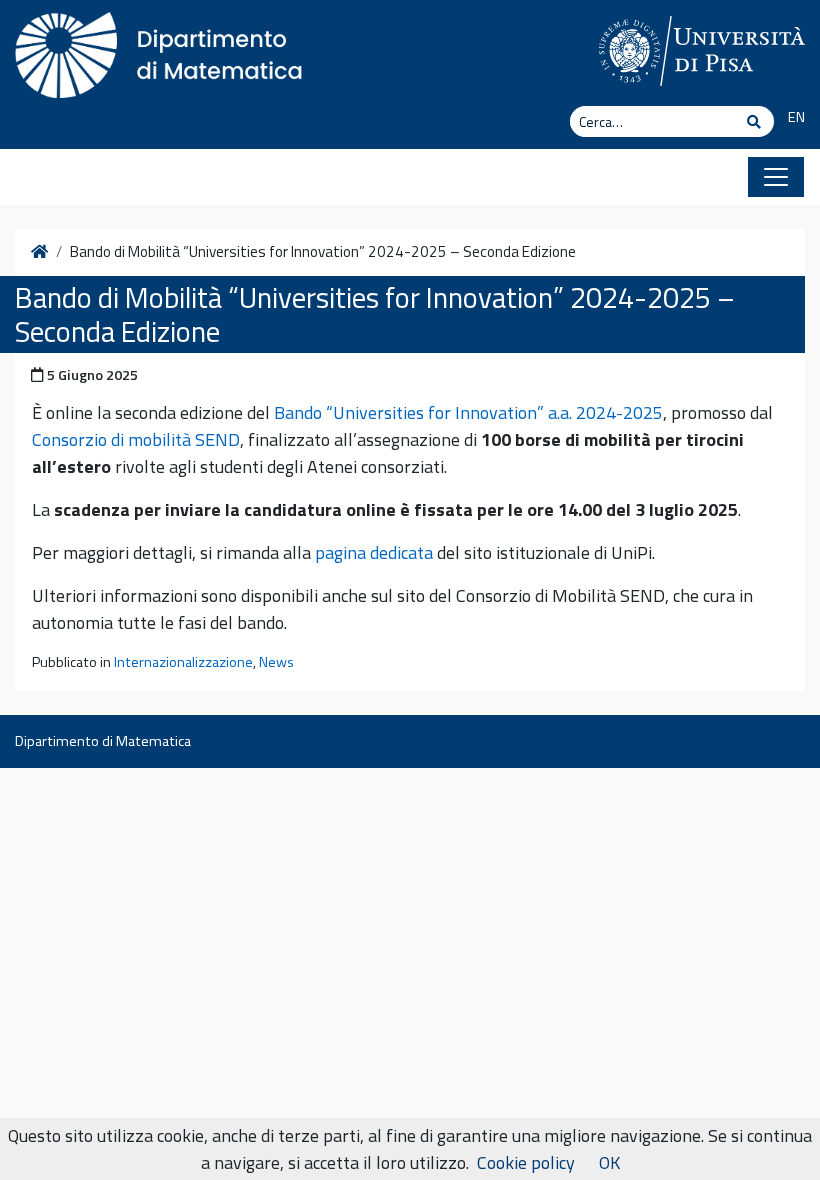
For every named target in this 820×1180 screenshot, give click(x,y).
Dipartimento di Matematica (103, 741)
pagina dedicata (374, 552)
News (276, 662)
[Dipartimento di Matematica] (165, 50)
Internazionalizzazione (183, 662)
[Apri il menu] (776, 177)
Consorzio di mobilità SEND (136, 439)
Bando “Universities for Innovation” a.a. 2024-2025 (468, 412)
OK (609, 1162)
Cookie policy (526, 1162)
